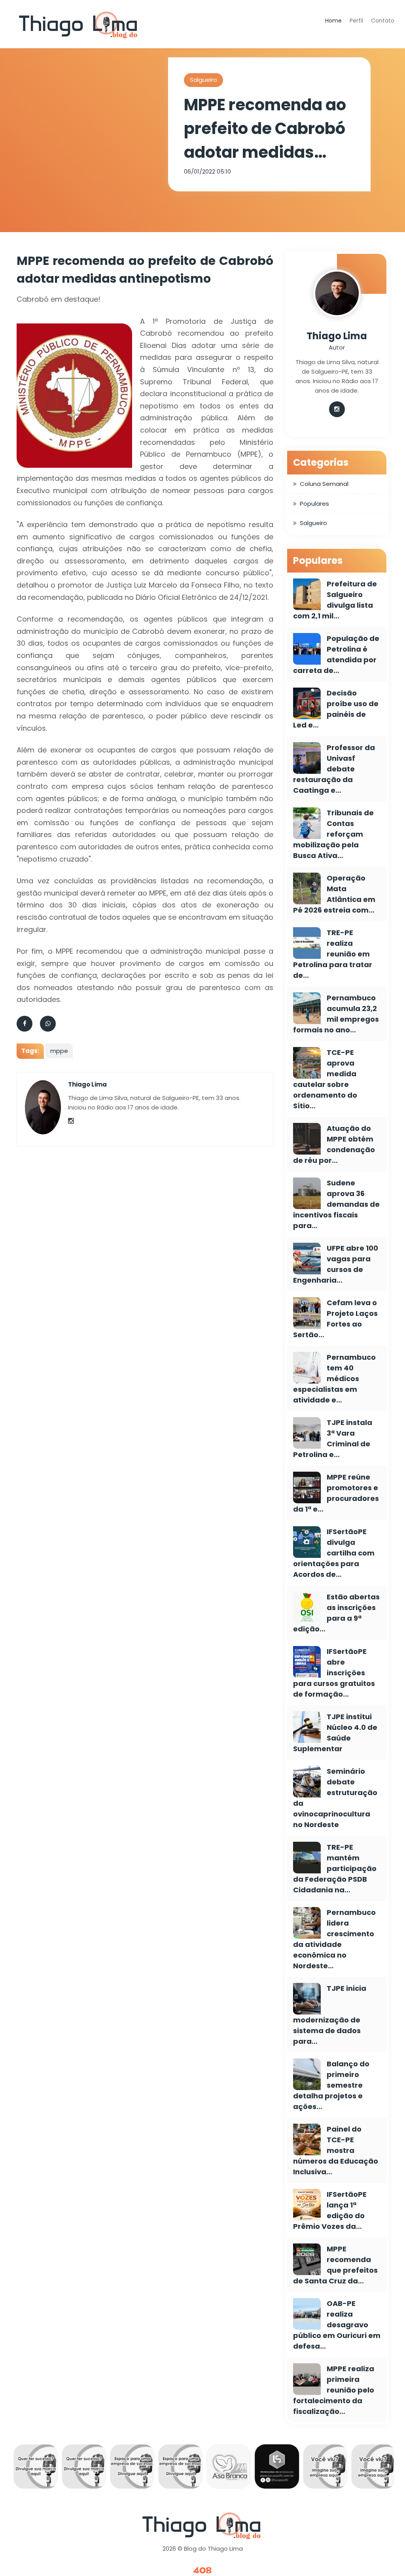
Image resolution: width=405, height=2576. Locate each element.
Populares (314, 504)
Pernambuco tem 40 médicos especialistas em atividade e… (334, 1379)
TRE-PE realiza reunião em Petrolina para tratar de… (333, 954)
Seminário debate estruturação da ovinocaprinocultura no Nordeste (335, 1798)
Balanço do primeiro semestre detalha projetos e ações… (331, 2085)
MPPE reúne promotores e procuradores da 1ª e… (336, 1493)
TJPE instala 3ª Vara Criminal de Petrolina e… (333, 1438)
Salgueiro (203, 80)
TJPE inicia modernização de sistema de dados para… (330, 2015)
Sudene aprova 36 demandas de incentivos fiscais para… (336, 1204)
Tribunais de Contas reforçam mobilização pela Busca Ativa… (333, 834)
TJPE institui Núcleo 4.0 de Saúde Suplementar (335, 1733)
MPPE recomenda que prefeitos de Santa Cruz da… (335, 2265)
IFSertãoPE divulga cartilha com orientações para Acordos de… (334, 1553)
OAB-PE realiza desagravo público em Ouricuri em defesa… (337, 2325)
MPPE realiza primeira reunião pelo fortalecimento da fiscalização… (334, 2390)
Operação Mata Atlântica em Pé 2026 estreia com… (334, 894)
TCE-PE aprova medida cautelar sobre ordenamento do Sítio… (325, 1079)
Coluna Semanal (324, 484)
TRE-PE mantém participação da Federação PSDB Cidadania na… (335, 1868)
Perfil (356, 21)
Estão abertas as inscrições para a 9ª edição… (336, 1613)
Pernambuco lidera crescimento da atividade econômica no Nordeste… (334, 1939)
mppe (59, 1051)
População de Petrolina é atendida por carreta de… (336, 654)
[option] (37, 2468)
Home (333, 21)
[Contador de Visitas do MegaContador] (202, 2571)
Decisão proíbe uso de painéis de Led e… (336, 709)
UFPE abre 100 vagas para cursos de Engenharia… (336, 1264)
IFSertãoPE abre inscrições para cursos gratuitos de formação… (334, 1673)
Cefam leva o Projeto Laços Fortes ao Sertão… (335, 1319)
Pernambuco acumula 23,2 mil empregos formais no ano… (336, 1014)
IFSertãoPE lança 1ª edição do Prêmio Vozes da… (330, 2210)
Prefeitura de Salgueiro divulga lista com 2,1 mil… (335, 600)
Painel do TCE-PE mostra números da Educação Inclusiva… (336, 2150)
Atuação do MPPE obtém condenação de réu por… (334, 1144)
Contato (383, 21)
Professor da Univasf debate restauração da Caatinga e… (334, 769)
